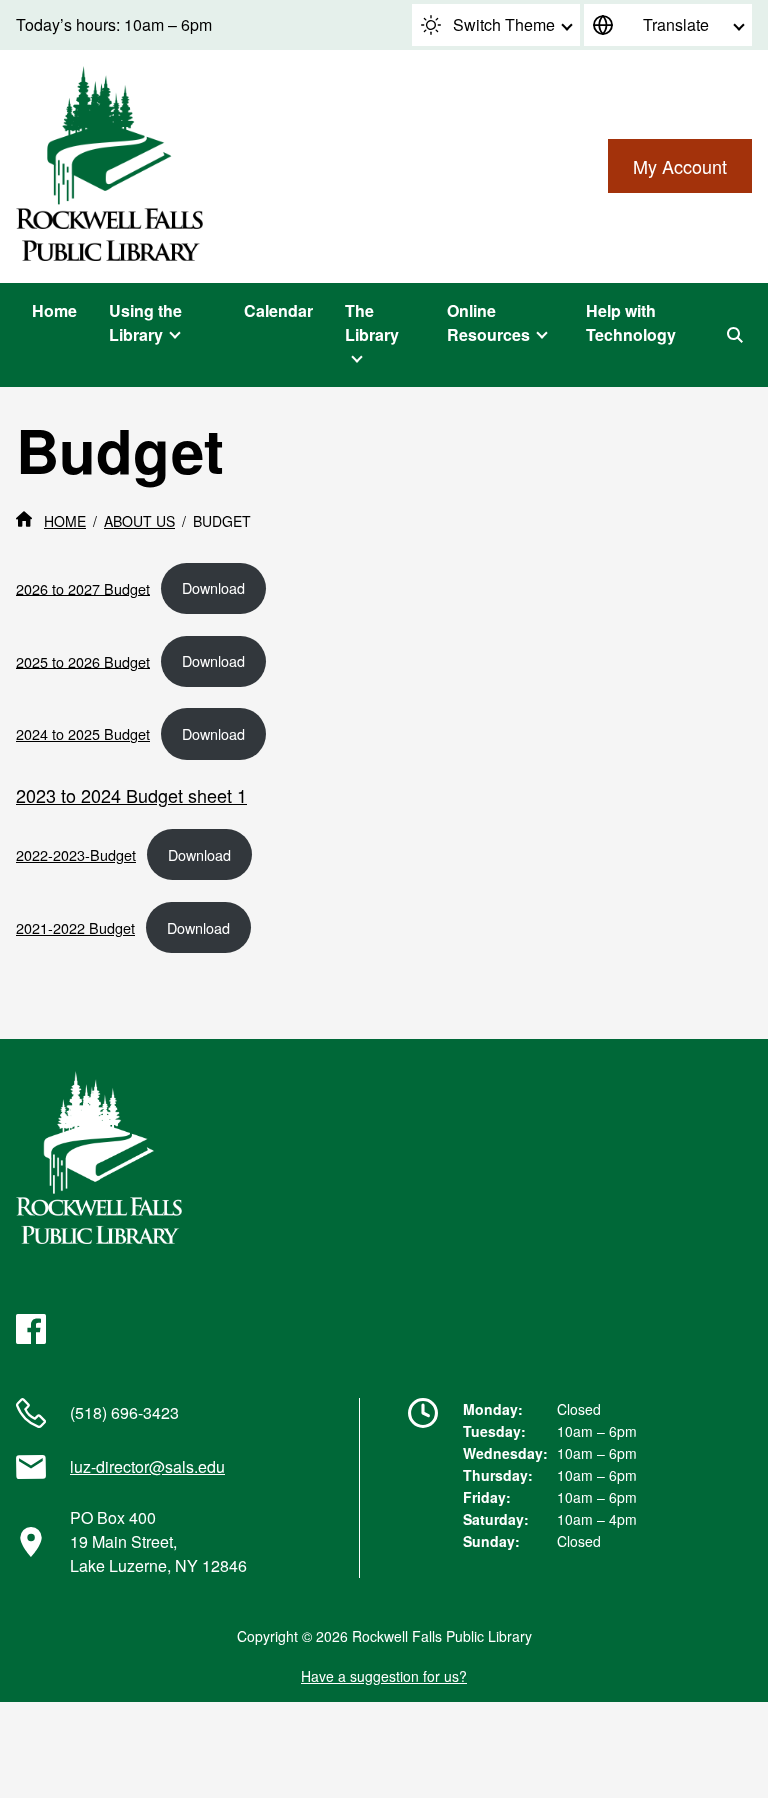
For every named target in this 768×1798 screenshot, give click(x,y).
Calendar (278, 310)
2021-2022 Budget (75, 927)
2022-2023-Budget (76, 854)
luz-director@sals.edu (147, 1466)
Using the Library (145, 322)
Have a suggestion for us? (384, 1676)
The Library (372, 322)
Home (54, 310)
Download (213, 587)
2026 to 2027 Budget (83, 587)
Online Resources (488, 322)
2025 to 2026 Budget (83, 660)
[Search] (735, 335)
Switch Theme (504, 24)
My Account (680, 166)
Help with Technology (631, 322)
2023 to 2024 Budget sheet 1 (131, 795)
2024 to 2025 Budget (83, 733)
